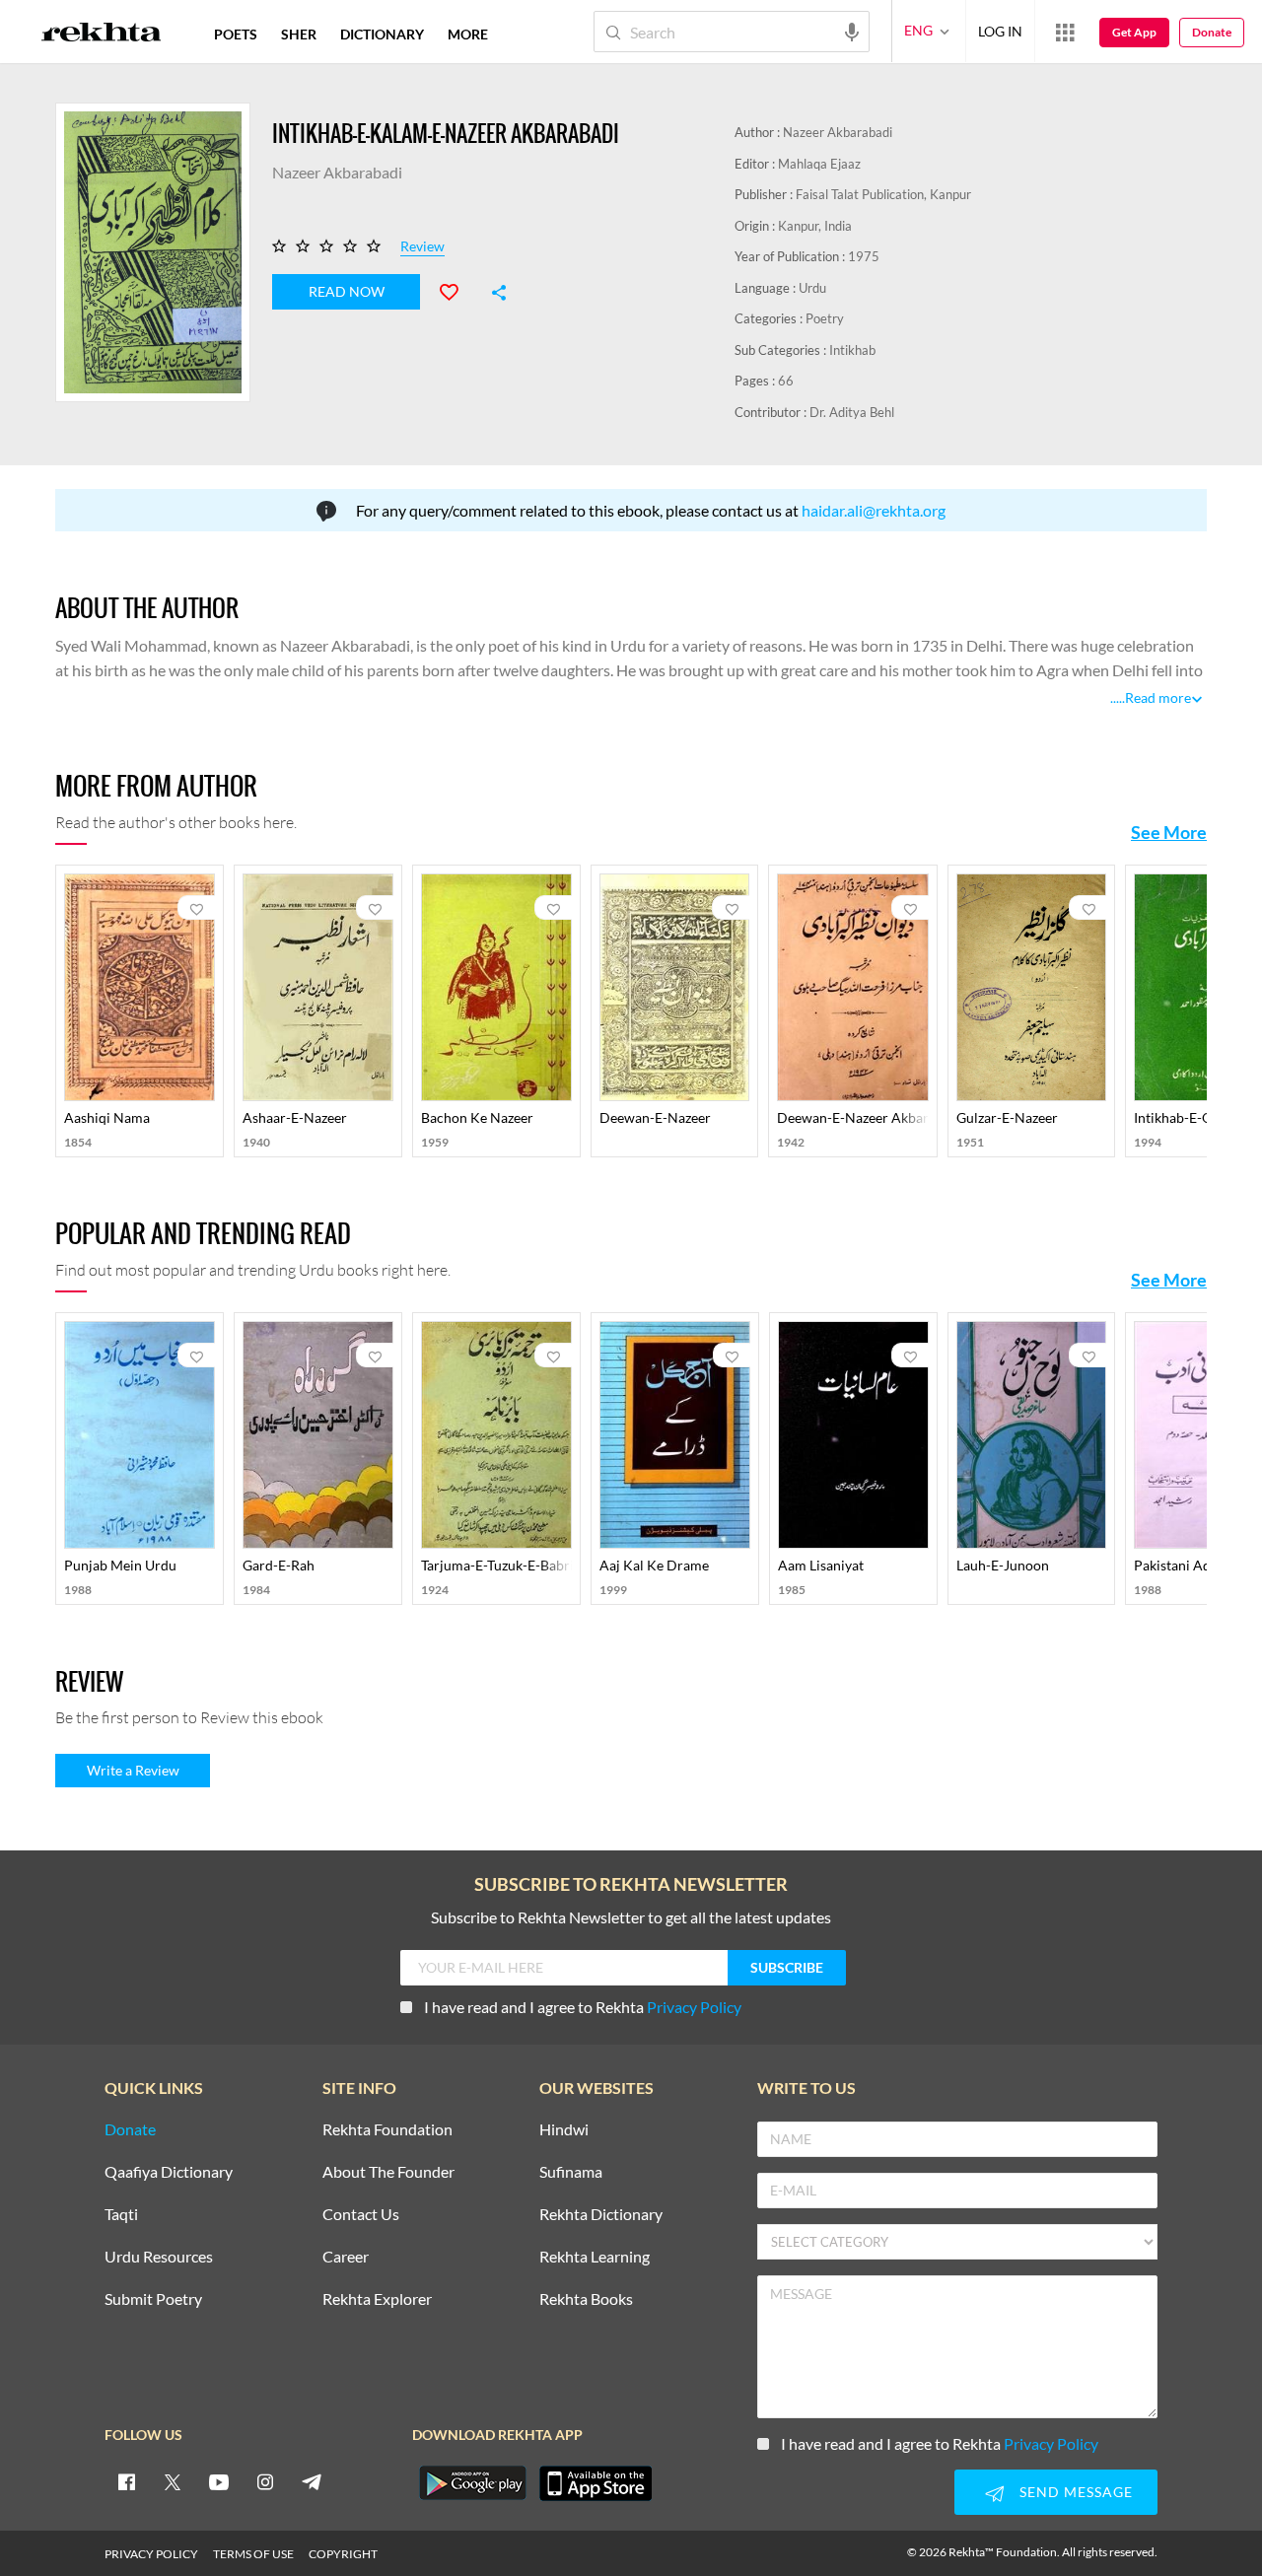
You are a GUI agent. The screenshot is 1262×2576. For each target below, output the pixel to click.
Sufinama (571, 2172)
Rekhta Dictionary (601, 2215)
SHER (299, 34)
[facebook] (126, 2481)
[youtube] (219, 2481)
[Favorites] (457, 290)
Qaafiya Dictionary (169, 2172)
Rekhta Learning (595, 2257)
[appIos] (596, 2483)
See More (1169, 832)
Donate (1212, 32)
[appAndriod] (472, 2483)
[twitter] (173, 2481)
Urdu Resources (159, 2257)
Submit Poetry (153, 2299)
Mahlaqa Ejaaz (819, 164)
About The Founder (388, 2172)
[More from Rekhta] (1065, 32)
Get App (1134, 32)
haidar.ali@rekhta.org (874, 510)
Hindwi (564, 2130)
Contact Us (361, 2215)
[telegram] (312, 2481)
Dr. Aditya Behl (852, 412)
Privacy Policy (694, 2007)
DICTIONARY (382, 34)
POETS (236, 34)
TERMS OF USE (253, 2554)
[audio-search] (852, 31)
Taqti (121, 2215)
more (468, 34)
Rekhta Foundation (387, 2130)
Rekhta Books (586, 2299)
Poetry (825, 318)
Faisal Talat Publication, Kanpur (883, 194)
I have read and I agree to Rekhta (583, 2007)
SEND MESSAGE (1076, 2492)
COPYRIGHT (343, 2554)
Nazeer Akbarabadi (838, 132)
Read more (1158, 697)
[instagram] (265, 2481)
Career (346, 2257)
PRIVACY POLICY (151, 2554)
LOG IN (1000, 31)
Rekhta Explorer (377, 2299)
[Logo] (102, 35)
